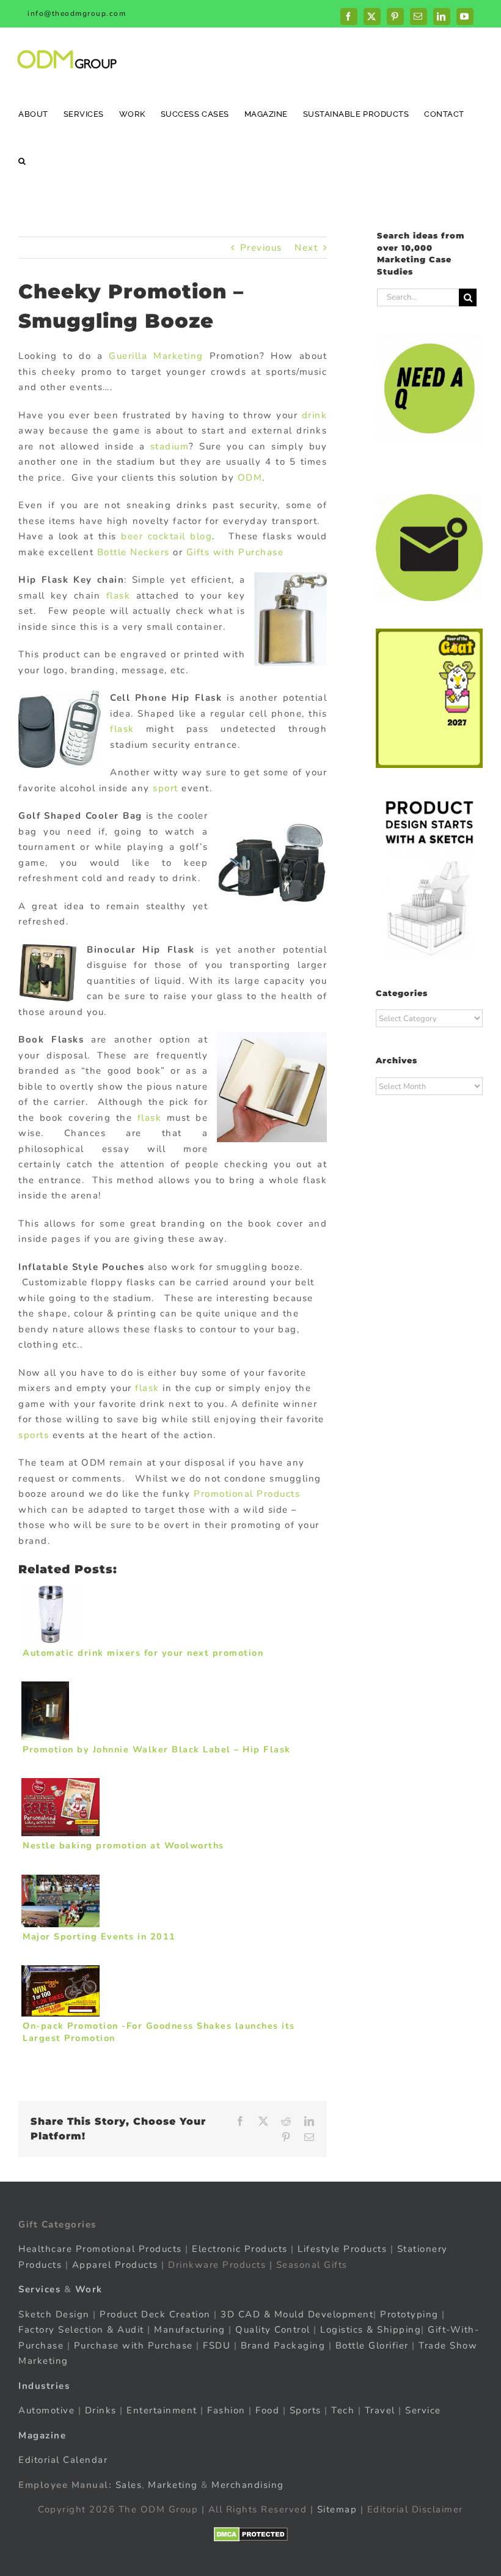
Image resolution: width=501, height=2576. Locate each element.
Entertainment (162, 2410)
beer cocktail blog (166, 536)
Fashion (226, 2410)
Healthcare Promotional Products (100, 2249)
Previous (261, 248)
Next (306, 248)
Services (39, 2289)
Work (89, 2289)
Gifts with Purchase (235, 552)
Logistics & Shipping (371, 2330)
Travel (380, 2410)
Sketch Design (54, 2314)
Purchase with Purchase (133, 2345)
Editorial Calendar (63, 2460)
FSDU (217, 2345)
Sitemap (337, 2509)
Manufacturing (190, 2330)
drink (315, 415)
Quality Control (273, 2330)
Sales (129, 2485)
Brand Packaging (283, 2345)
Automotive (46, 2410)
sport (166, 788)
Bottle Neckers (133, 552)
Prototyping (409, 2314)
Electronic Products (240, 2249)
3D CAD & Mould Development (297, 2314)
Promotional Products (247, 1494)
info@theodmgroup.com (77, 13)
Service (425, 2410)
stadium (170, 446)
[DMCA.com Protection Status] (251, 2534)
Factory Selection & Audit (81, 2330)
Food (267, 2410)
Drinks (101, 2410)
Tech (343, 2410)
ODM (250, 478)
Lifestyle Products (342, 2249)
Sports (305, 2410)
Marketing (173, 2485)
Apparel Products (115, 2265)
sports (34, 1435)
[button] (22, 161)
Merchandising (248, 2485)
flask (119, 596)
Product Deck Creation (155, 2314)
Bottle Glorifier (370, 2345)
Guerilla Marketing (156, 356)
